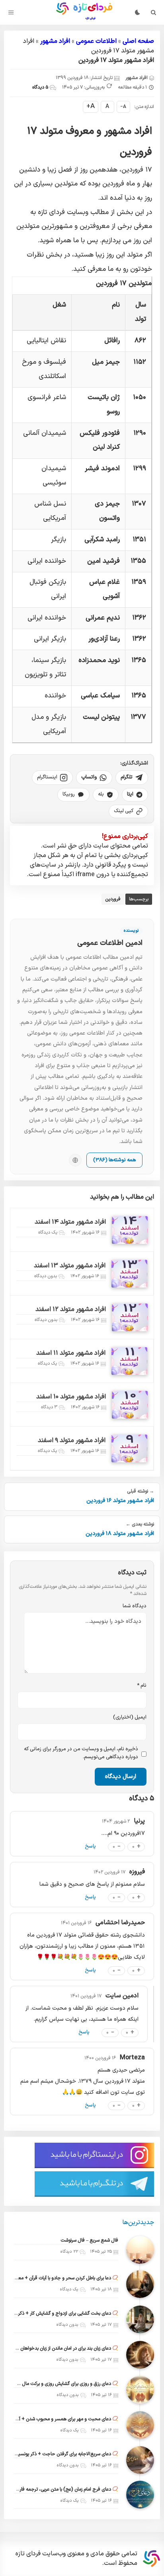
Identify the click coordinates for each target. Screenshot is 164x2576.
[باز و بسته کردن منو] (11, 12)
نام (142, 1686)
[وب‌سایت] (75, 1160)
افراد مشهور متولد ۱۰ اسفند (71, 1397)
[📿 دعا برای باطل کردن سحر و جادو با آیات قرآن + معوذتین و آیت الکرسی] (140, 2284)
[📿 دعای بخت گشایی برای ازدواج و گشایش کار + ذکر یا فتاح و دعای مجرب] (140, 2319)
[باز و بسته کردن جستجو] (153, 12)
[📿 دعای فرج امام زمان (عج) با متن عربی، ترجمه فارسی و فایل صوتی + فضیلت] (140, 2495)
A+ (91, 106)
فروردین (113, 899)
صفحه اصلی (138, 41)
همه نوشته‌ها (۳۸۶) (114, 1160)
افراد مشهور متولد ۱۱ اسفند (71, 1353)
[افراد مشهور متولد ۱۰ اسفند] (130, 1405)
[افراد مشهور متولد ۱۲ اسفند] (130, 1317)
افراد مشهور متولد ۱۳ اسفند (70, 1266)
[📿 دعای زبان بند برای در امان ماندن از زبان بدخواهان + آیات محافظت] (140, 2355)
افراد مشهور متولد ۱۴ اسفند (70, 1222)
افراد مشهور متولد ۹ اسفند (72, 1441)
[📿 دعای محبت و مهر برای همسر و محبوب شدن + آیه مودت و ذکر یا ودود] (140, 2425)
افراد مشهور (55, 41)
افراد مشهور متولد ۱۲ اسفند (71, 1309)
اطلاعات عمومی (96, 41)
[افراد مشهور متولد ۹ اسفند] (129, 1448)
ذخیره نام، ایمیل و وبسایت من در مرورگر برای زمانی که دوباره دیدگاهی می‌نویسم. (81, 1753)
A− (123, 107)
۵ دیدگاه (40, 87)
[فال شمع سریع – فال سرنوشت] (140, 2250)
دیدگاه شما (134, 1606)
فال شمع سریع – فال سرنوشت (89, 2240)
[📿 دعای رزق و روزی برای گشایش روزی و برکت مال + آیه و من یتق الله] (140, 2390)
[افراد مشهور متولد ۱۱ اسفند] (129, 1361)
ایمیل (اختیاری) (130, 1717)
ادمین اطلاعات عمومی (110, 943)
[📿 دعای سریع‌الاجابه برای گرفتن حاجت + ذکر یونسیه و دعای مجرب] (140, 2460)
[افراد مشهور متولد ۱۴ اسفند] (130, 1230)
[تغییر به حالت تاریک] (137, 12)
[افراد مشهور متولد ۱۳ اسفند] (129, 1274)
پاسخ (90, 1846)
